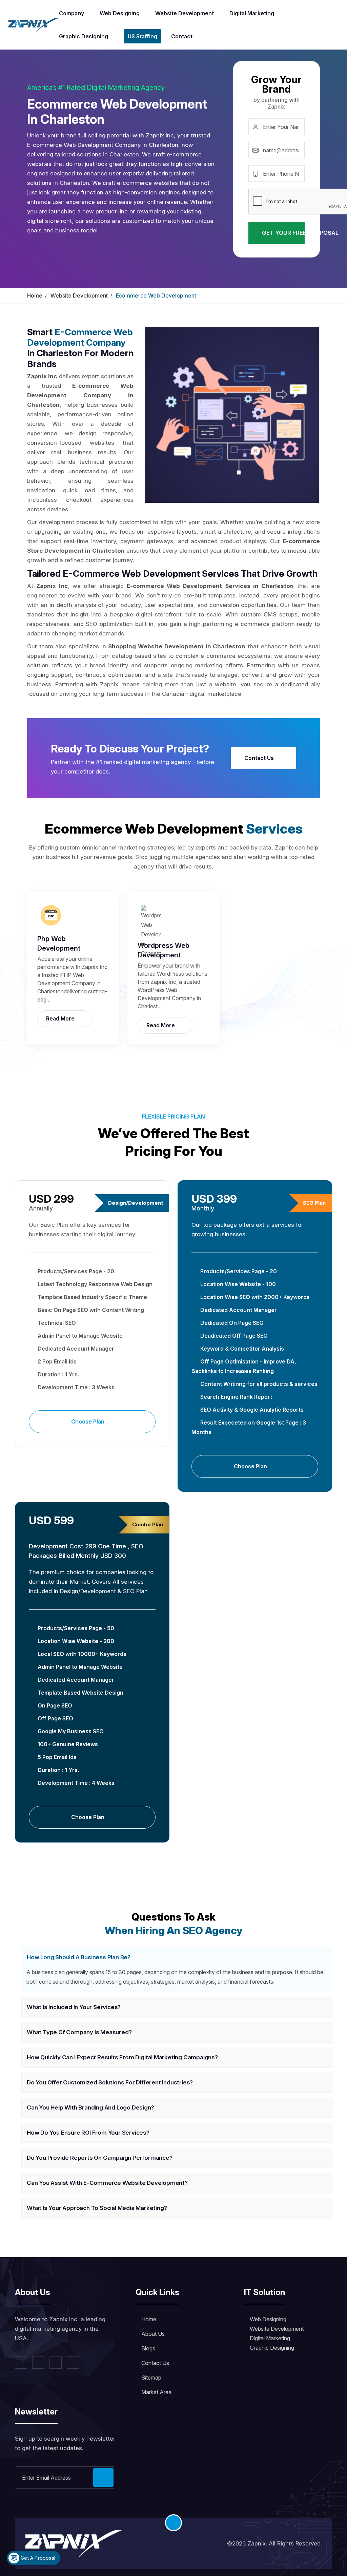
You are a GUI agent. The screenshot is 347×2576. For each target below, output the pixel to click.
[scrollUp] (173, 2523)
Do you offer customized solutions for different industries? (110, 2082)
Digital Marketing (252, 13)
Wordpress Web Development (164, 950)
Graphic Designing (84, 36)
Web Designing (120, 13)
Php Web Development (59, 943)
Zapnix (257, 2543)
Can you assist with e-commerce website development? (107, 2183)
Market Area (156, 2392)
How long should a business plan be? (79, 1957)
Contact (182, 36)
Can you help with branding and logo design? (90, 2107)
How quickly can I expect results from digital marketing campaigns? (122, 2057)
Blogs (148, 2348)
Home (35, 295)
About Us (153, 2334)
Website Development (185, 13)
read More (61, 1018)
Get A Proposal (37, 2558)
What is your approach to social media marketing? (97, 2208)
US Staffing (142, 36)
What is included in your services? (74, 2007)
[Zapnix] (34, 24)
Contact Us (260, 758)
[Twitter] (38, 2363)
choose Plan (88, 1421)
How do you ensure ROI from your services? (88, 2133)
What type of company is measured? (79, 2032)
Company (72, 13)
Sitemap (151, 2378)
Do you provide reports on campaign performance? (100, 2158)
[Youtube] (73, 2363)
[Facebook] (21, 2363)
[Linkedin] (56, 2363)
